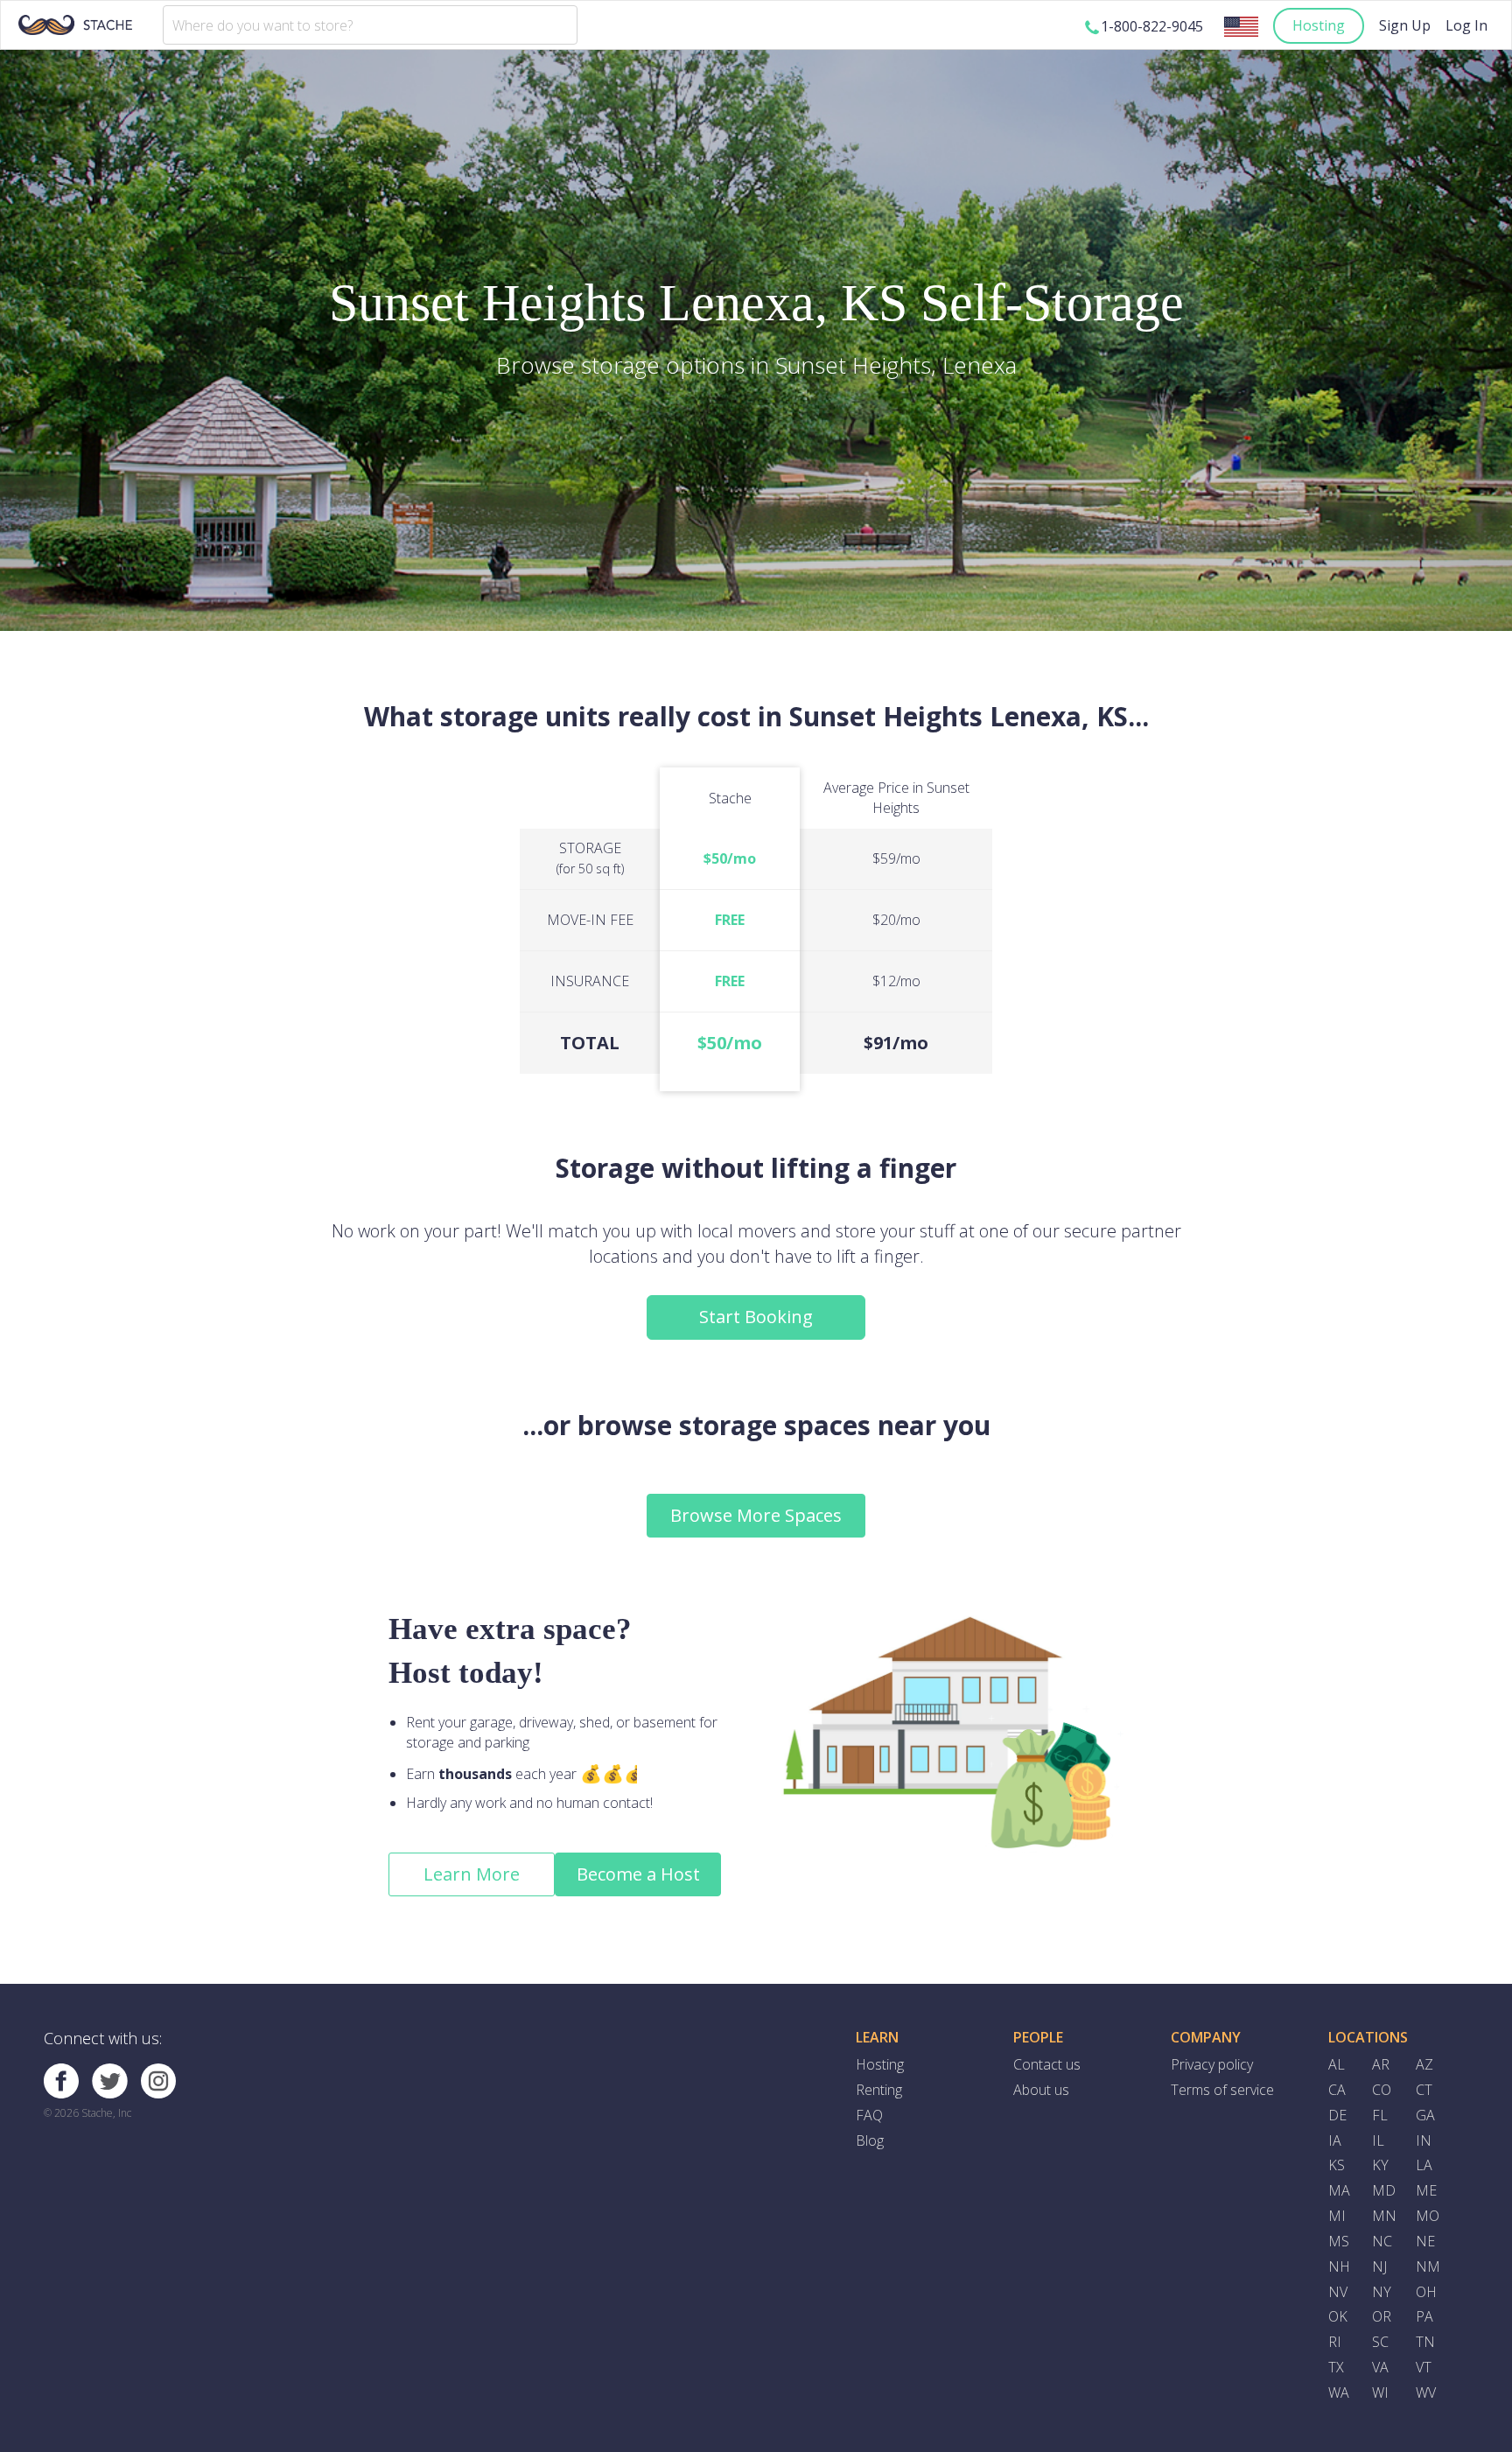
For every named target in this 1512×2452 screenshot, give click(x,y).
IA (1335, 2140)
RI (1335, 2342)
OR (1382, 2316)
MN (1384, 2216)
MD (1384, 2190)
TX (1336, 2367)
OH (1426, 2292)
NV (1338, 2292)
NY (1382, 2292)
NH (1339, 2266)
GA (1425, 2115)
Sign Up (1405, 25)
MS (1339, 2241)
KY (1380, 2165)
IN (1424, 2140)
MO (1428, 2216)
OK (1338, 2316)
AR (1381, 2064)
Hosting (1319, 25)
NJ (1379, 2266)
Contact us (1047, 2064)
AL (1337, 2064)
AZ (1424, 2064)
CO (1382, 2090)
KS (1337, 2165)
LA (1424, 2165)
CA (1337, 2090)
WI (1380, 2392)
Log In (1466, 25)
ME (1426, 2190)
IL (1378, 2140)
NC (1382, 2241)
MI (1337, 2216)
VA (1380, 2367)
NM (1428, 2266)
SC (1380, 2342)
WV (1426, 2392)
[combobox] (370, 25)
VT (1424, 2367)
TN (1425, 2342)
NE (1425, 2241)
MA (1339, 2190)
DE (1337, 2115)
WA (1339, 2392)
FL (1380, 2115)
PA (1424, 2316)
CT (1424, 2090)
